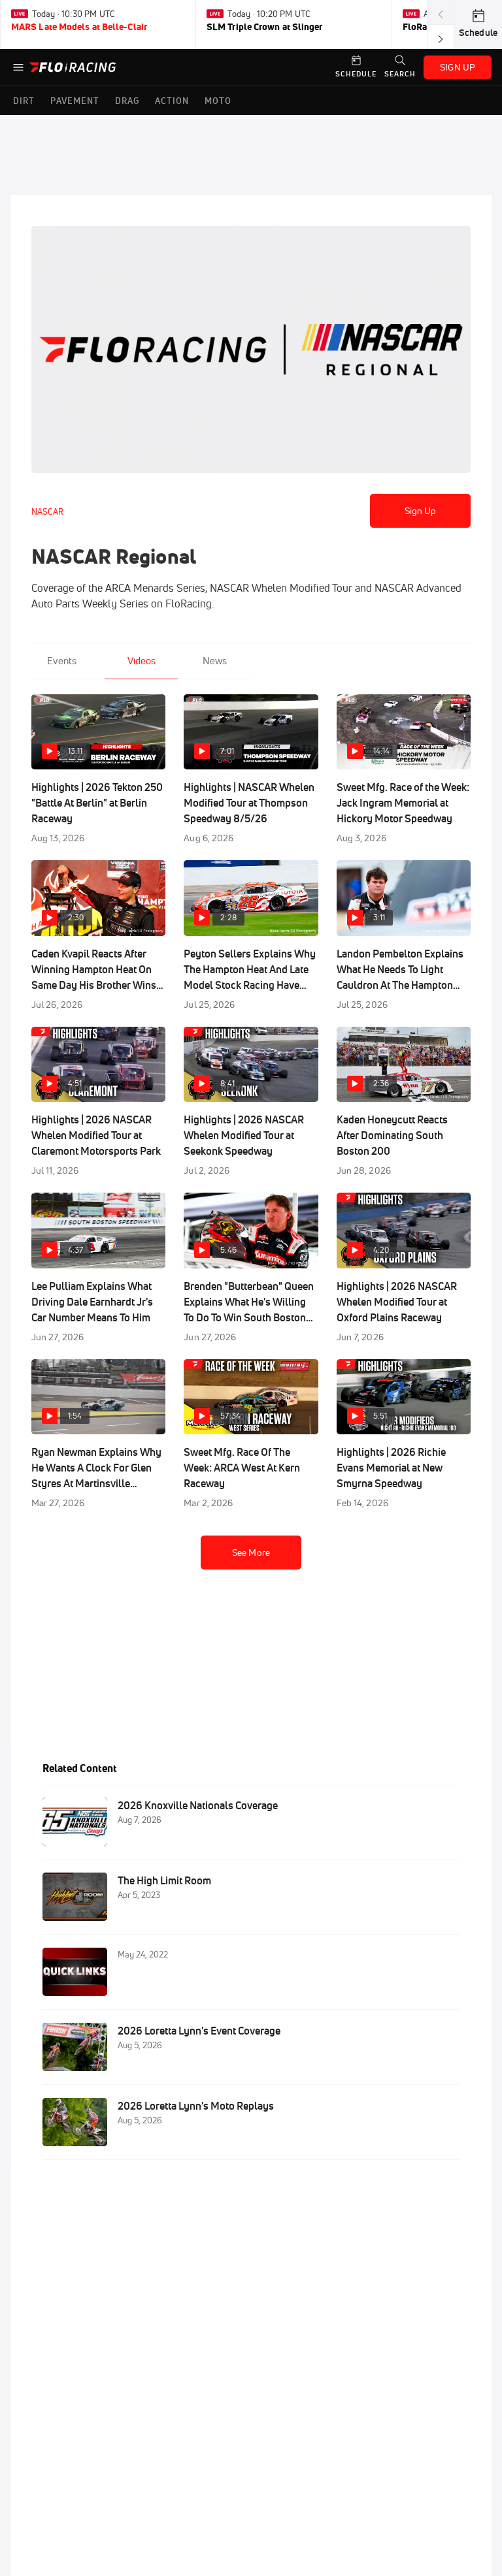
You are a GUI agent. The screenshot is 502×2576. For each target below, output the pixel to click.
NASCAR (47, 511)
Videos (142, 661)
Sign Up (421, 511)
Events (62, 661)
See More (251, 1553)
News (215, 661)
